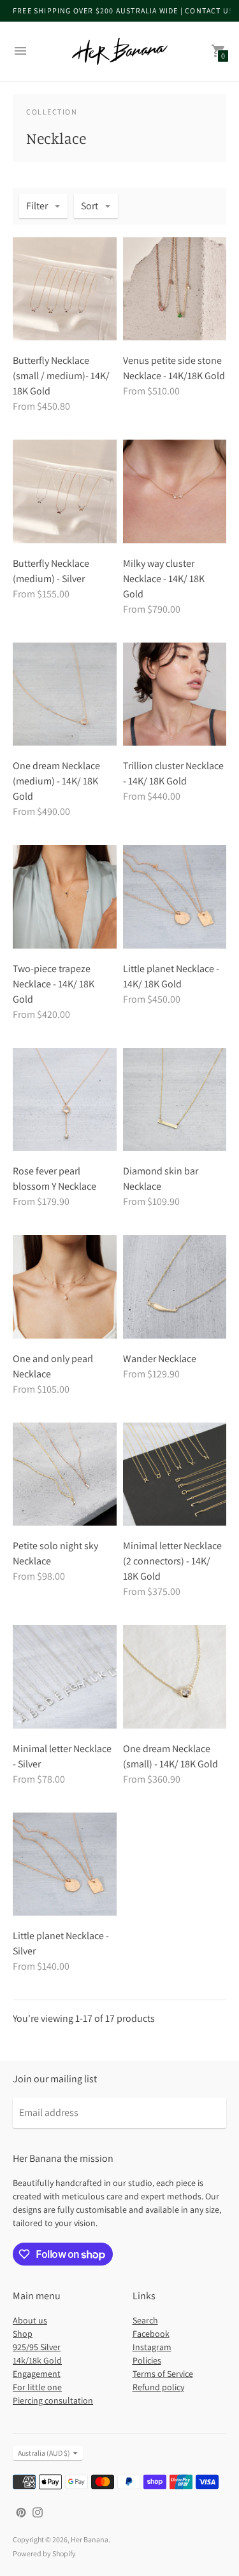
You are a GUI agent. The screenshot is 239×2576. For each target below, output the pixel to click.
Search (145, 2320)
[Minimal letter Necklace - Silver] (65, 1677)
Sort (90, 206)
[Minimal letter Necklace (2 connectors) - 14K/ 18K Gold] (175, 1474)
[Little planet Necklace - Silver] (65, 1864)
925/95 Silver (37, 2347)
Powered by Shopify (44, 2553)
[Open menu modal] (20, 51)
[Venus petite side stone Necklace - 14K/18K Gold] (175, 289)
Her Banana (90, 2539)
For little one (37, 2387)
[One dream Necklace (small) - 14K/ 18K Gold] (175, 1677)
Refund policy (158, 2387)
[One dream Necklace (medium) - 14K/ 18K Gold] (65, 694)
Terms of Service (163, 2374)
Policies (147, 2360)
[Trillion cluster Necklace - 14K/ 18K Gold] (175, 694)
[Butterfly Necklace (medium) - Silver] (65, 491)
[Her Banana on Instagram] (38, 2511)
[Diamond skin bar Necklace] (175, 1100)
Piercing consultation (53, 2400)
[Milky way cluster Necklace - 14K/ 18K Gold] (175, 491)
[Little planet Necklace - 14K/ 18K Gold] (175, 897)
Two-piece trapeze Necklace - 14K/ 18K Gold (54, 984)
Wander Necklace (160, 1359)
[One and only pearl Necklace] (65, 1287)
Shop (23, 2334)
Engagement (37, 2374)
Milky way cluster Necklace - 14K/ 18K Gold (164, 579)
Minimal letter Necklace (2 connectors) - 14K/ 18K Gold (172, 1561)
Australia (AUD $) (44, 2453)
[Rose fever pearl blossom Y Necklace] (65, 1100)
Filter (37, 206)
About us (30, 2320)
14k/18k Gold (37, 2360)
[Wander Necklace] (175, 1287)
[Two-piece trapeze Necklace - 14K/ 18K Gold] (65, 897)
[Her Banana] (120, 51)
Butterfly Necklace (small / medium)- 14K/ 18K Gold (61, 376)
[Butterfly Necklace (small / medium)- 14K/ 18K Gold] (65, 289)
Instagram (152, 2347)
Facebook (151, 2334)
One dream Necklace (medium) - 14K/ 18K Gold (56, 781)
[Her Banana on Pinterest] (21, 2511)
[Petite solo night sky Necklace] (65, 1474)
